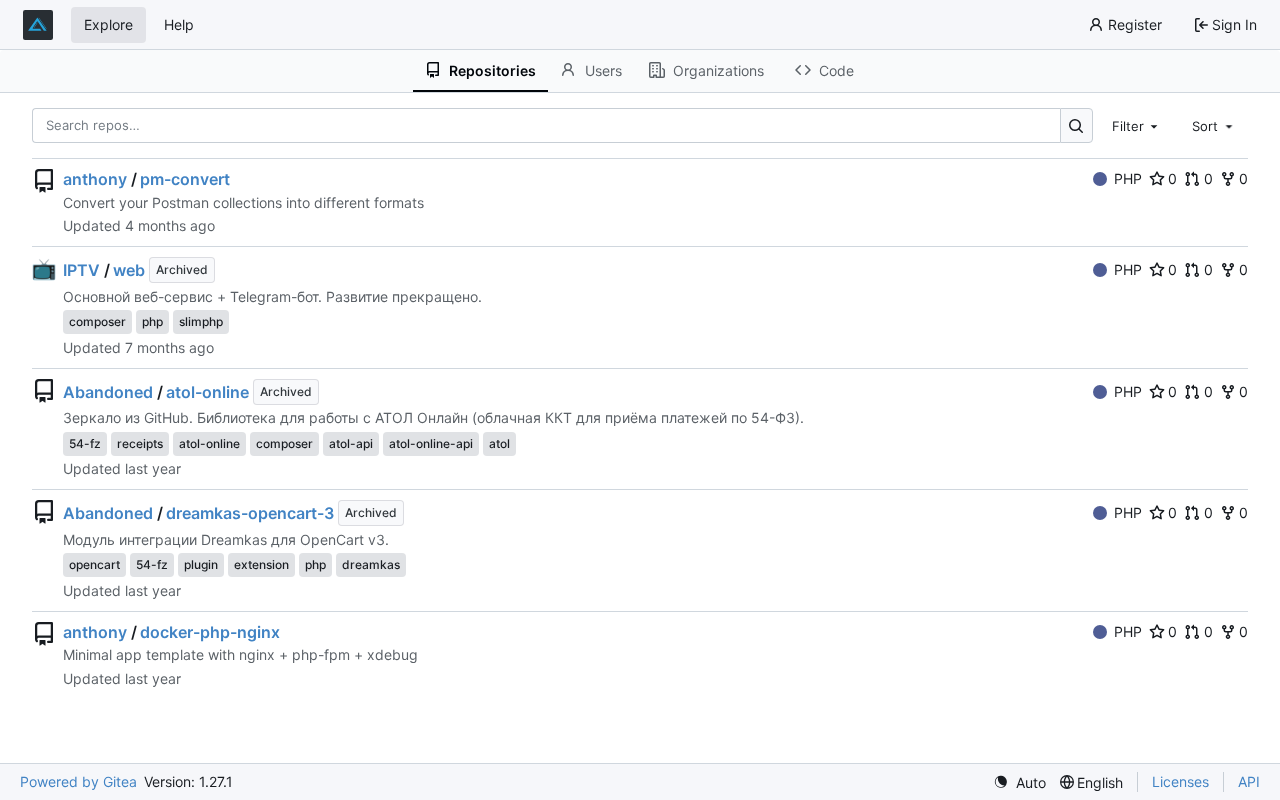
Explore (108, 24)
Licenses (1180, 781)
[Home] (38, 25)
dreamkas (371, 564)
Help (179, 24)
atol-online (207, 392)
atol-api (351, 443)
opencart (94, 564)
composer (97, 321)
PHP (1128, 178)
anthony (95, 179)
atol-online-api (431, 443)
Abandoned (108, 392)
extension (261, 564)
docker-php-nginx (210, 632)
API (1249, 781)
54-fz (85, 443)
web (129, 270)
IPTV (81, 270)
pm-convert (185, 179)
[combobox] (1137, 125)
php (152, 321)
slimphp (201, 321)
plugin (201, 564)
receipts (140, 443)
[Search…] (1076, 125)
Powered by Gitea (78, 781)
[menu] (1019, 782)
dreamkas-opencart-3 (250, 513)
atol (499, 443)
